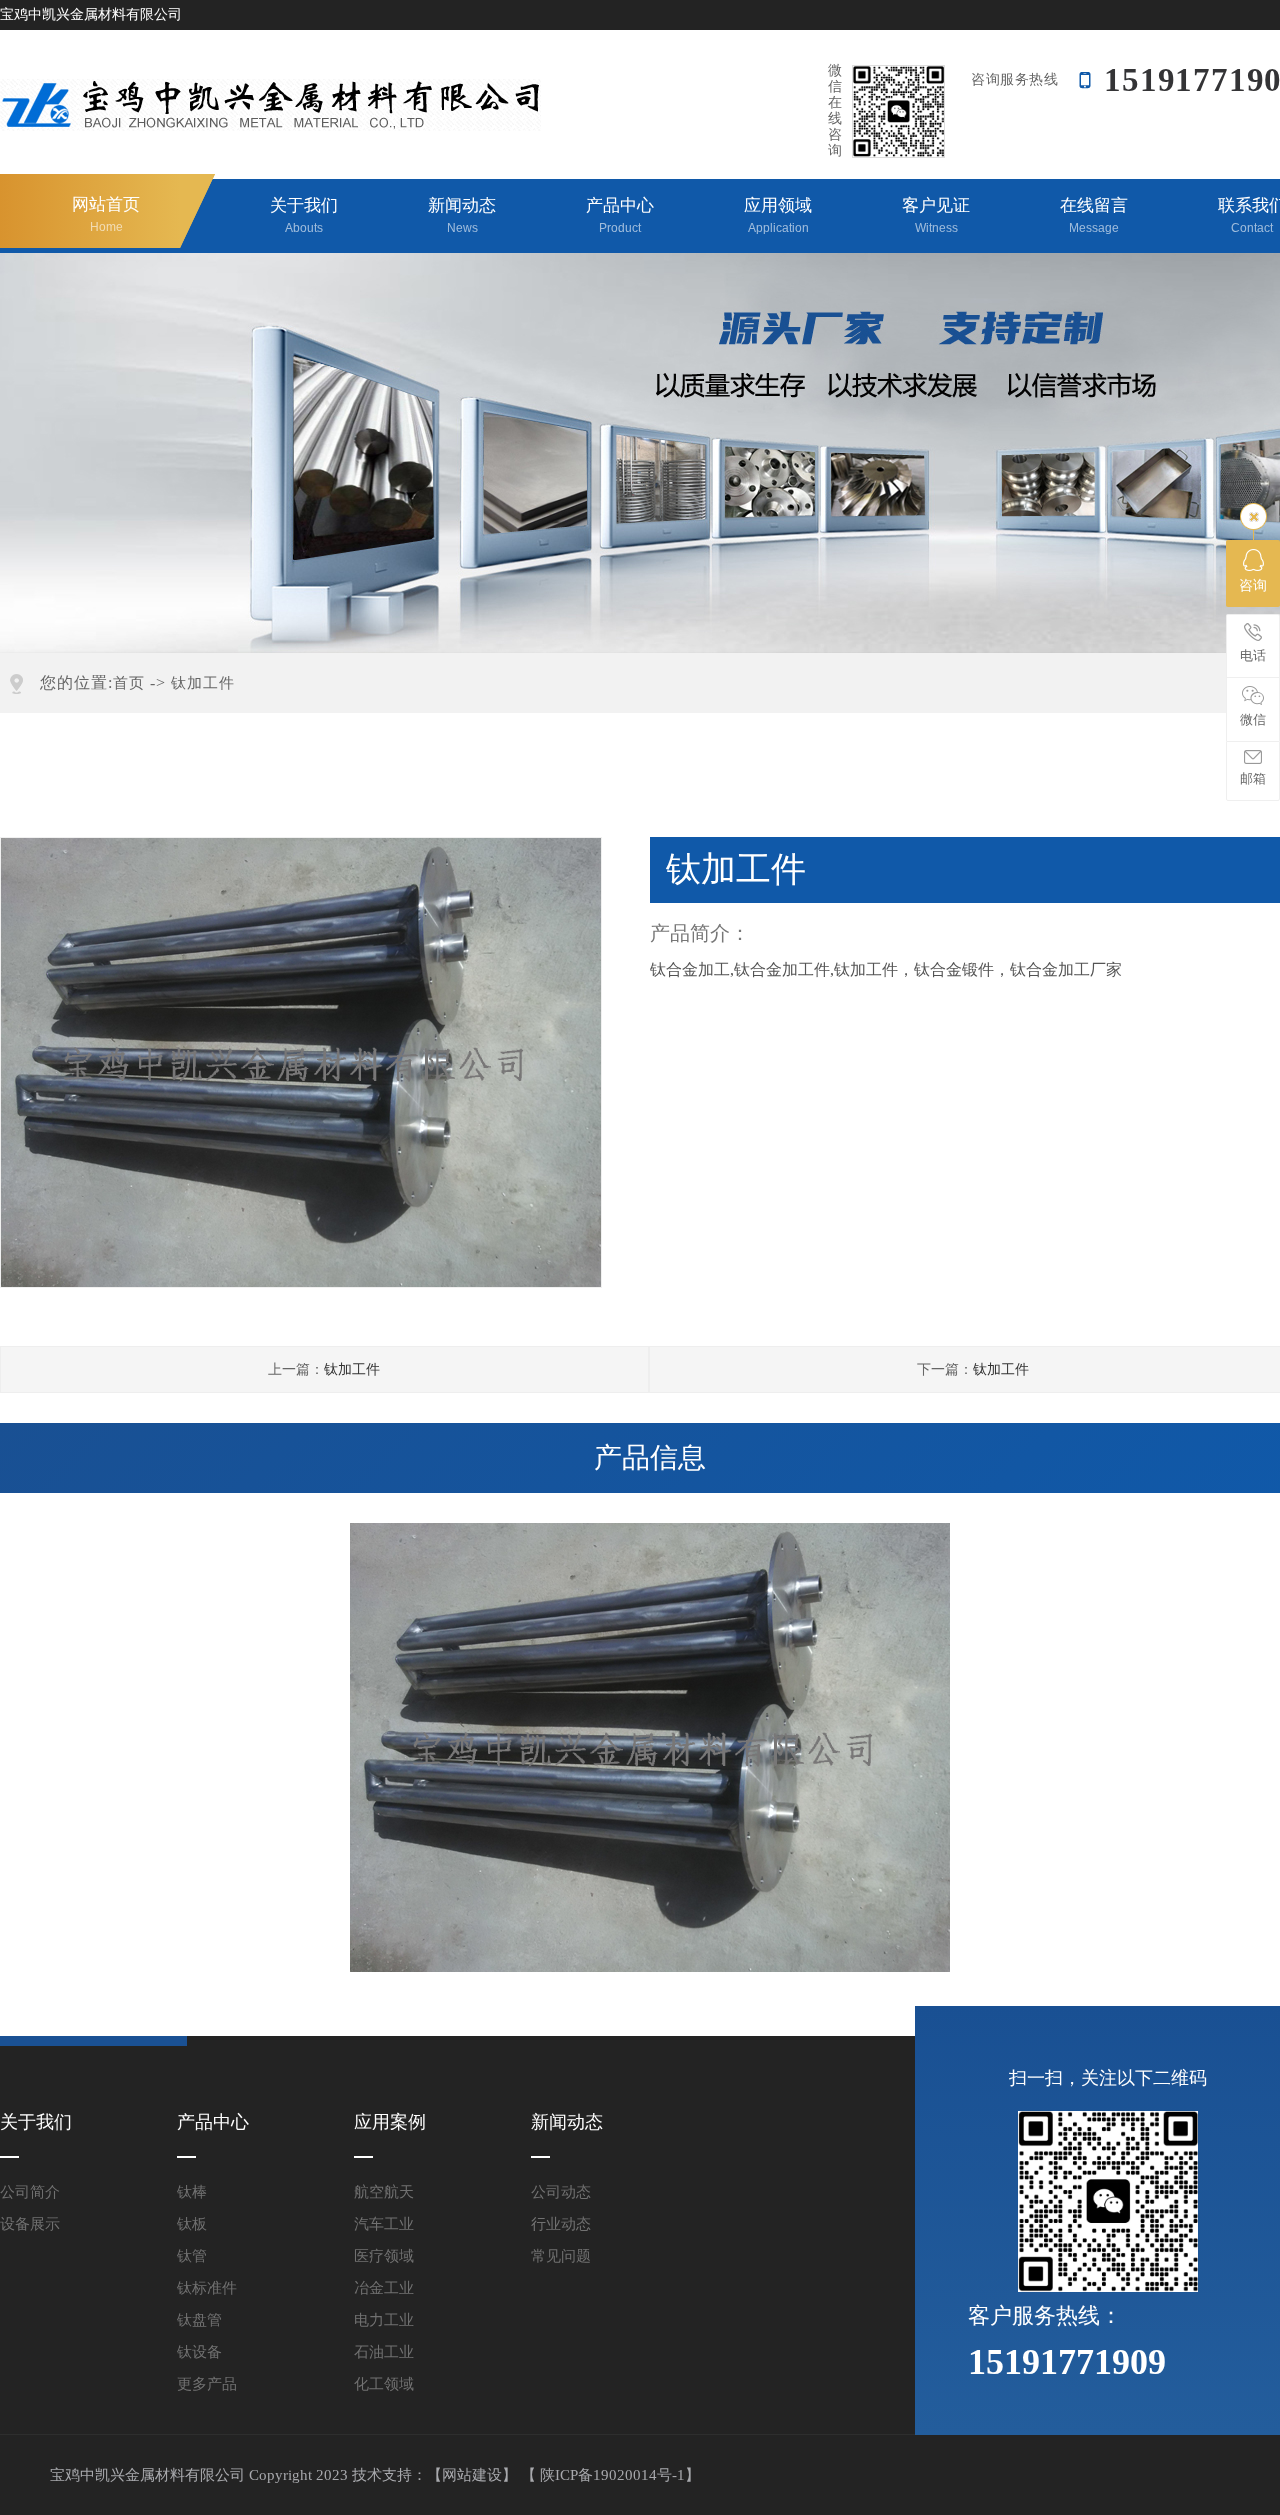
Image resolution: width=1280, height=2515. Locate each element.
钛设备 (199, 2352)
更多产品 (207, 2384)
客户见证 (936, 215)
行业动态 (561, 2224)
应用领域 (778, 215)
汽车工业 (384, 2224)
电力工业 (384, 2320)
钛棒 (192, 2192)
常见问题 (561, 2256)
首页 (129, 683)
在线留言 (1094, 215)
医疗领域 (384, 2256)
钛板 (192, 2224)
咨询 (1253, 585)
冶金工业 (384, 2288)
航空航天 (384, 2192)
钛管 (192, 2256)
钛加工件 (203, 683)
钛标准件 (207, 2288)
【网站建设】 (472, 2475)
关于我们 (304, 215)
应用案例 (390, 2122)
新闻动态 (462, 215)
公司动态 (561, 2192)
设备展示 (30, 2224)
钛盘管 (199, 2320)
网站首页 (106, 214)
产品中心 (620, 215)
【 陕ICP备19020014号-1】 (610, 2475)
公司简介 (30, 2192)
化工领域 (384, 2384)
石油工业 (384, 2352)
